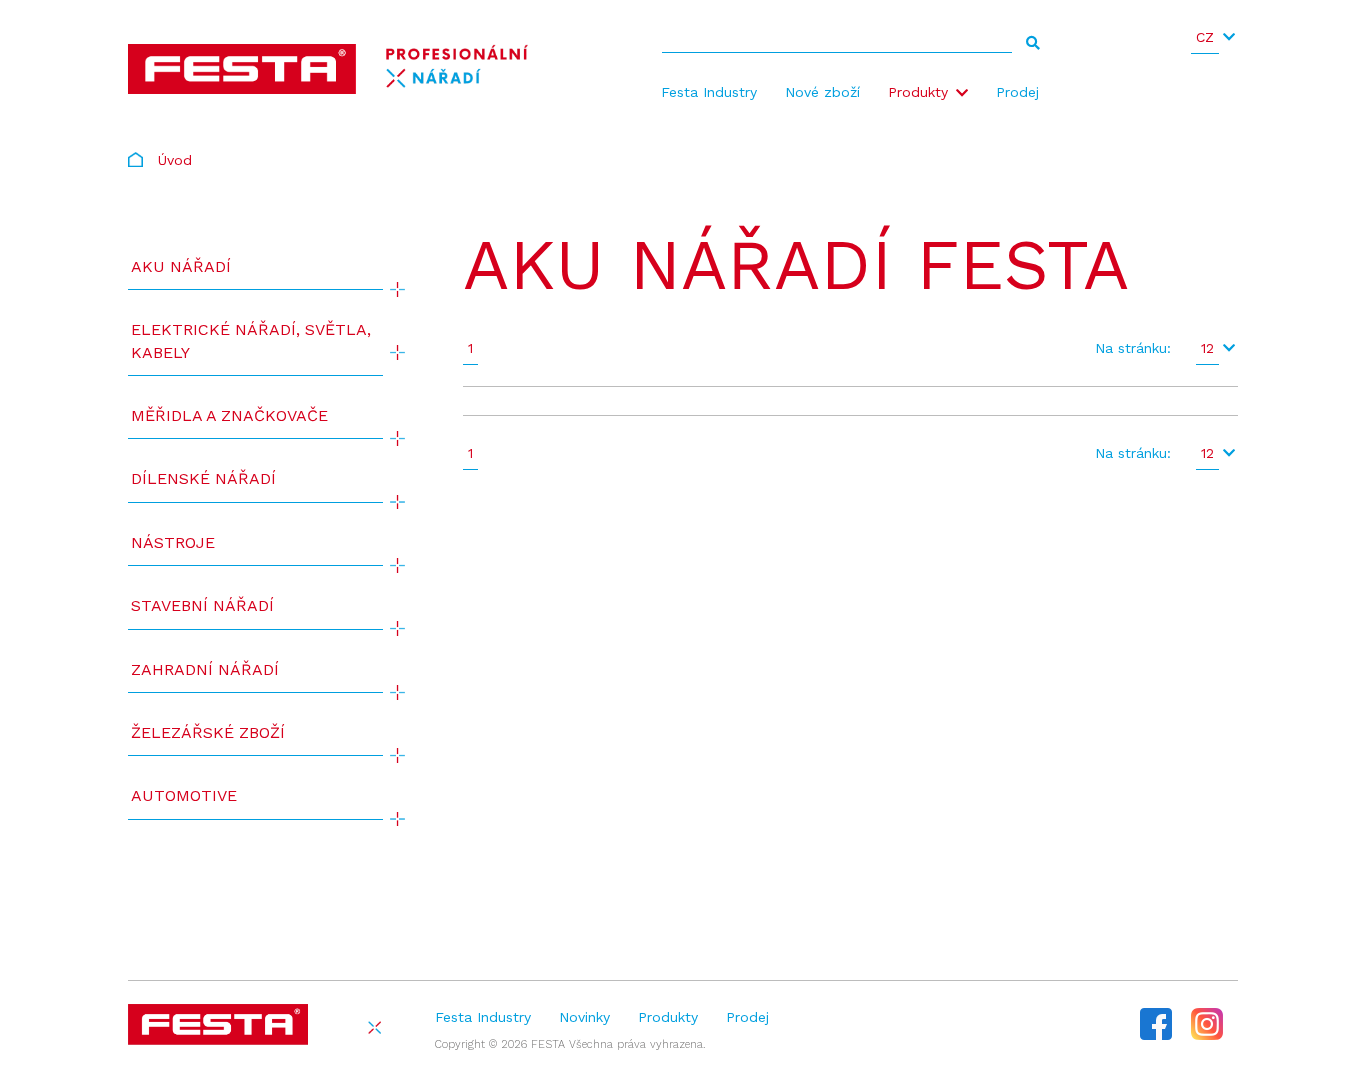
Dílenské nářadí (203, 478)
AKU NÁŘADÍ (181, 266)
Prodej (1017, 92)
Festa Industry (709, 92)
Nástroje (173, 542)
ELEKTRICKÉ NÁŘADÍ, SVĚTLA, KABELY (251, 340)
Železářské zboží (208, 732)
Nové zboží (822, 92)
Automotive (184, 795)
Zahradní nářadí (205, 669)
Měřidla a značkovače (229, 415)
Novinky (584, 1017)
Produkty (918, 92)
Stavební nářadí (202, 605)
